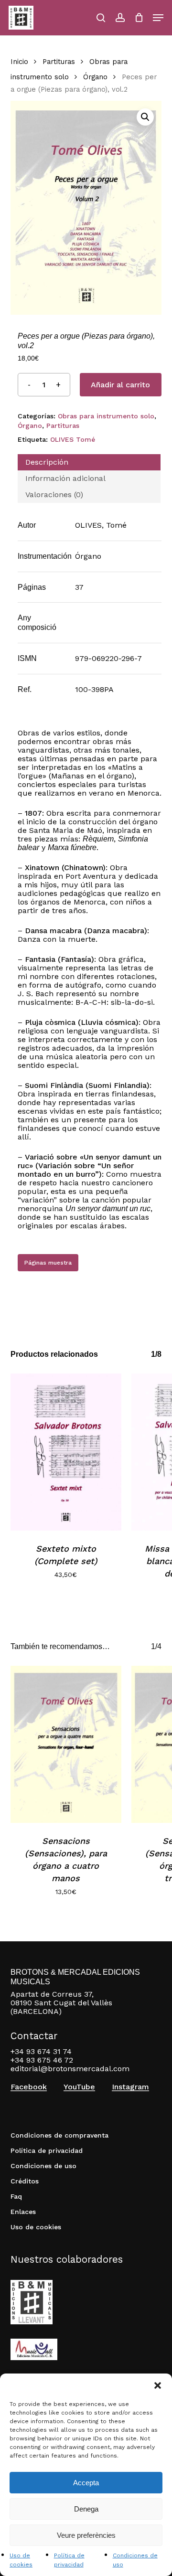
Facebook (29, 2087)
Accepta (86, 2483)
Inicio (19, 62)
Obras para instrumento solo (106, 416)
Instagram (130, 2087)
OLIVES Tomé (73, 439)
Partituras (59, 62)
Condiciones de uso (43, 2166)
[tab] (89, 462)
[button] (158, 2385)
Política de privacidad (47, 2150)
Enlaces (23, 2212)
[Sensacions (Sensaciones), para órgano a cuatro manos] (66, 1744)
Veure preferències (86, 2535)
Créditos (25, 2181)
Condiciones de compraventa (59, 2135)
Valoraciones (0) (54, 495)
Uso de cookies (36, 2227)
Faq (16, 2196)
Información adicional (65, 478)
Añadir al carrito (120, 385)
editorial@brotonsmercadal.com (70, 2069)
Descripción (47, 462)
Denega (86, 2509)
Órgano (95, 77)
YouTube (79, 2087)
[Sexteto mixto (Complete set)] (66, 1452)
